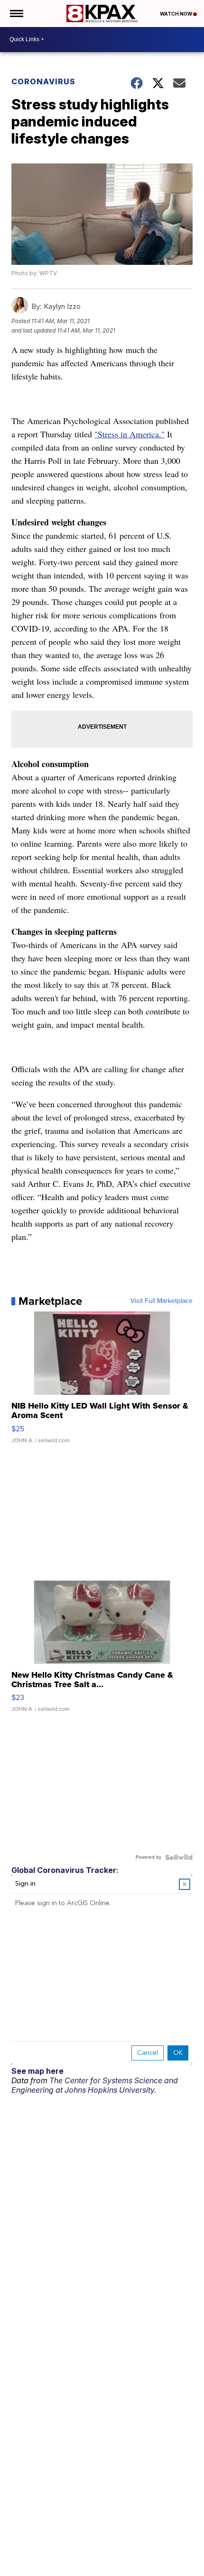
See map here (37, 2071)
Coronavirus (43, 81)
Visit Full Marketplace (162, 1301)
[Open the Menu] (16, 14)
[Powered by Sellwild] (179, 1857)
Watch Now (176, 14)
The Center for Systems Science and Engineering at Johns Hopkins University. (95, 2085)
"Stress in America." (130, 434)
